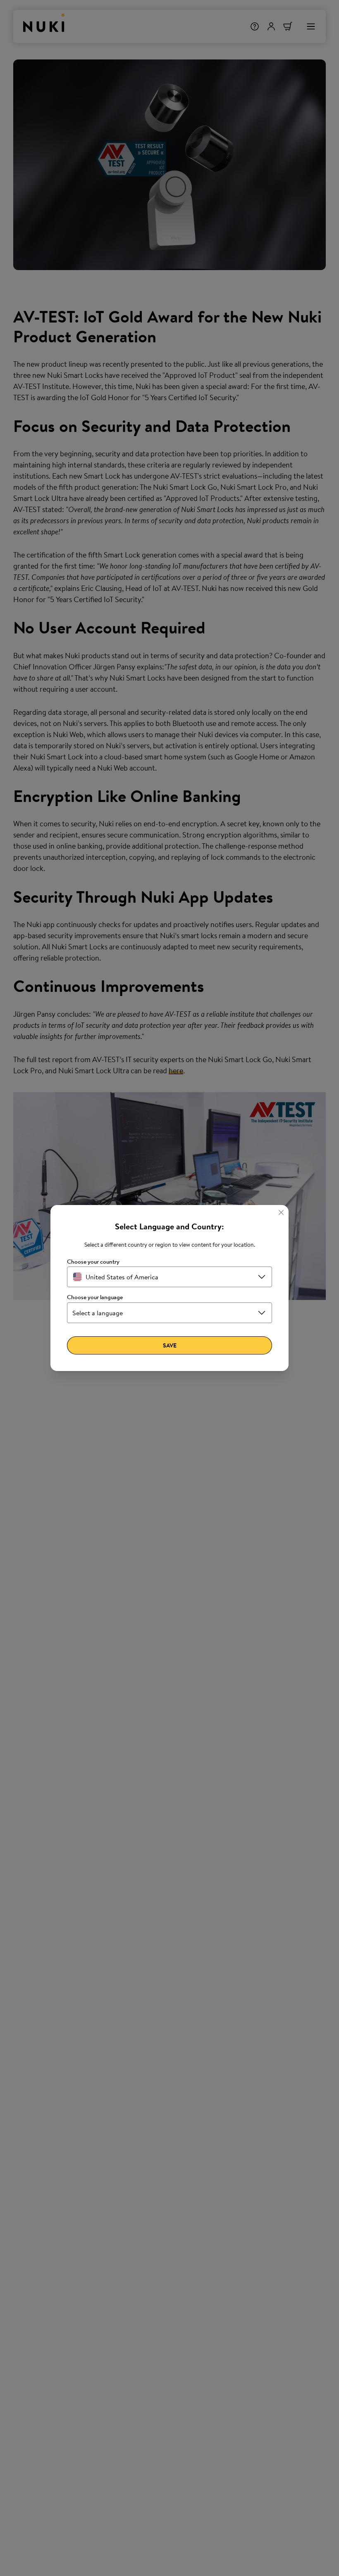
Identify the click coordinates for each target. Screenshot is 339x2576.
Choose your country (93, 1262)
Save (170, 1345)
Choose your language (95, 1297)
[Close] (281, 1212)
